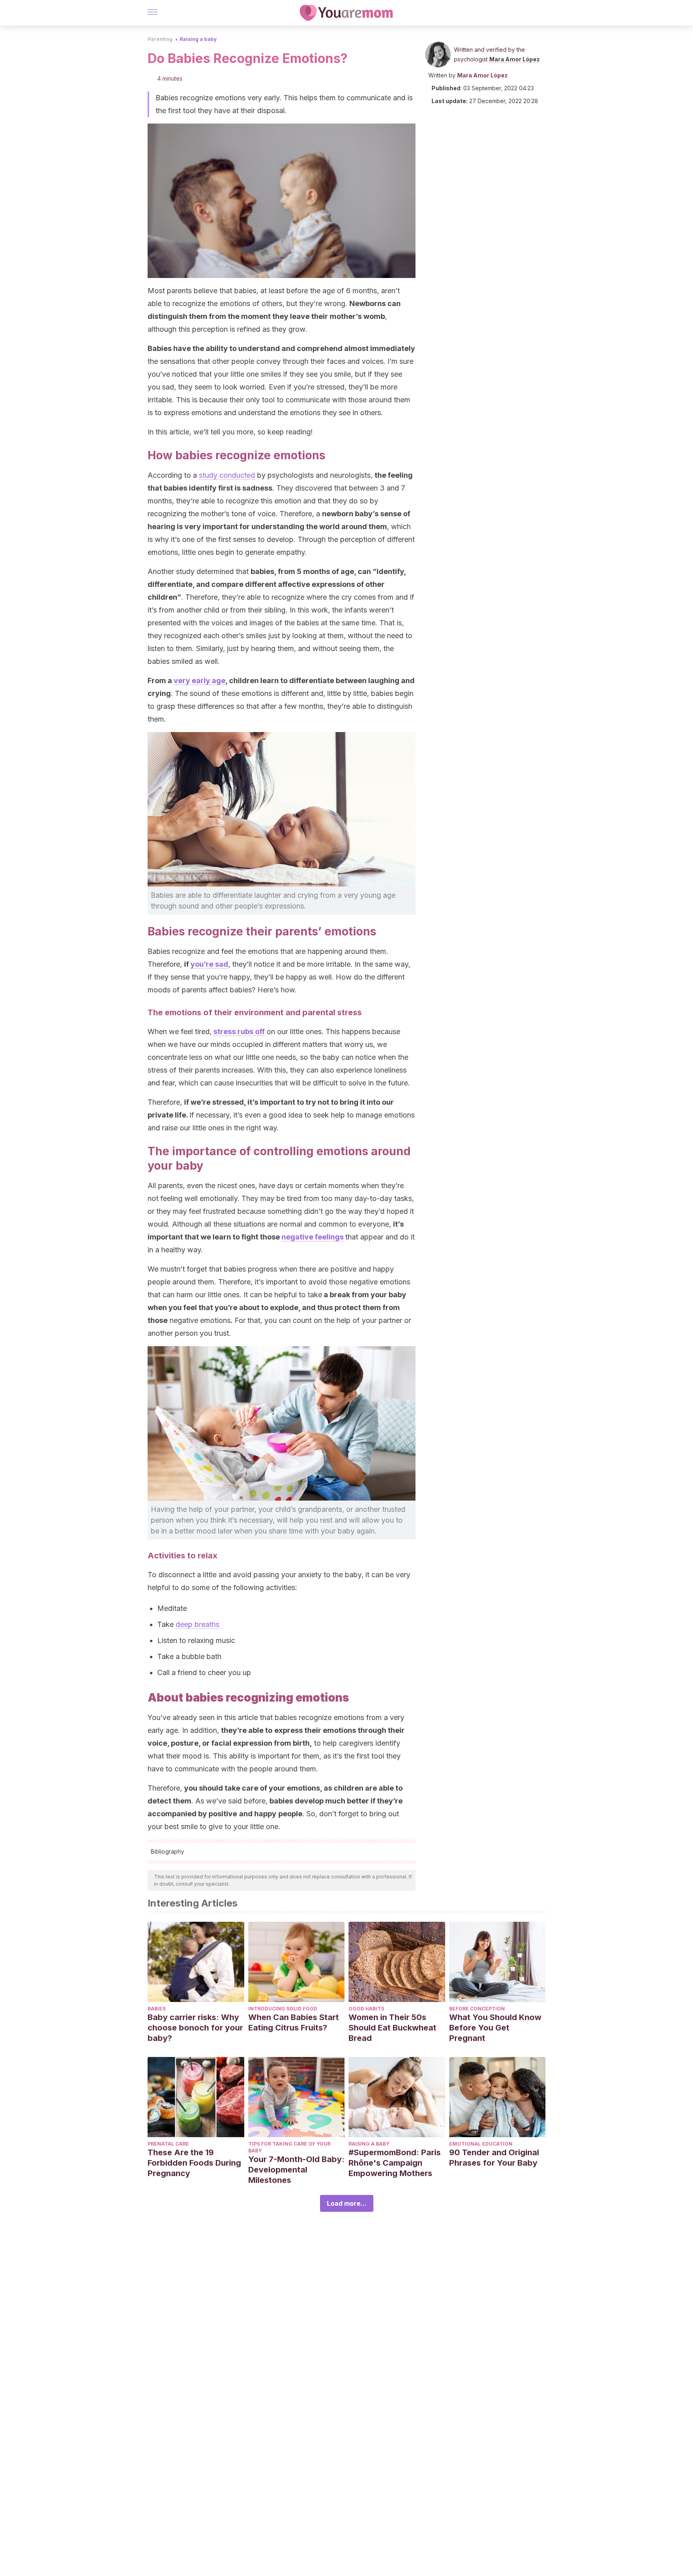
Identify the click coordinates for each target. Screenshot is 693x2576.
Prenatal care (168, 2144)
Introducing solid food (283, 2009)
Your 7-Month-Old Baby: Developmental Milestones (296, 2170)
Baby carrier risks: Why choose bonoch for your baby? (195, 2028)
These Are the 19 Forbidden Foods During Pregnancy (194, 2163)
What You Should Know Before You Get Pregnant (495, 2028)
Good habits (366, 2009)
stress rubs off (239, 1031)
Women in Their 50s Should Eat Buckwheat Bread (392, 2028)
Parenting (160, 39)
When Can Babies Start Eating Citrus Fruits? (294, 2022)
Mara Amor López (515, 59)
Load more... (347, 2203)
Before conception (477, 2009)
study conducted (227, 475)
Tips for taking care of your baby (289, 2147)
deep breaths (198, 1624)
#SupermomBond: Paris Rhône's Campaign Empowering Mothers (395, 2163)
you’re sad (209, 964)
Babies (157, 2009)
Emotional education (481, 2144)
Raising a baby (198, 39)
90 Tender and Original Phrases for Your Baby (494, 2158)
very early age (200, 681)
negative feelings (313, 1237)
